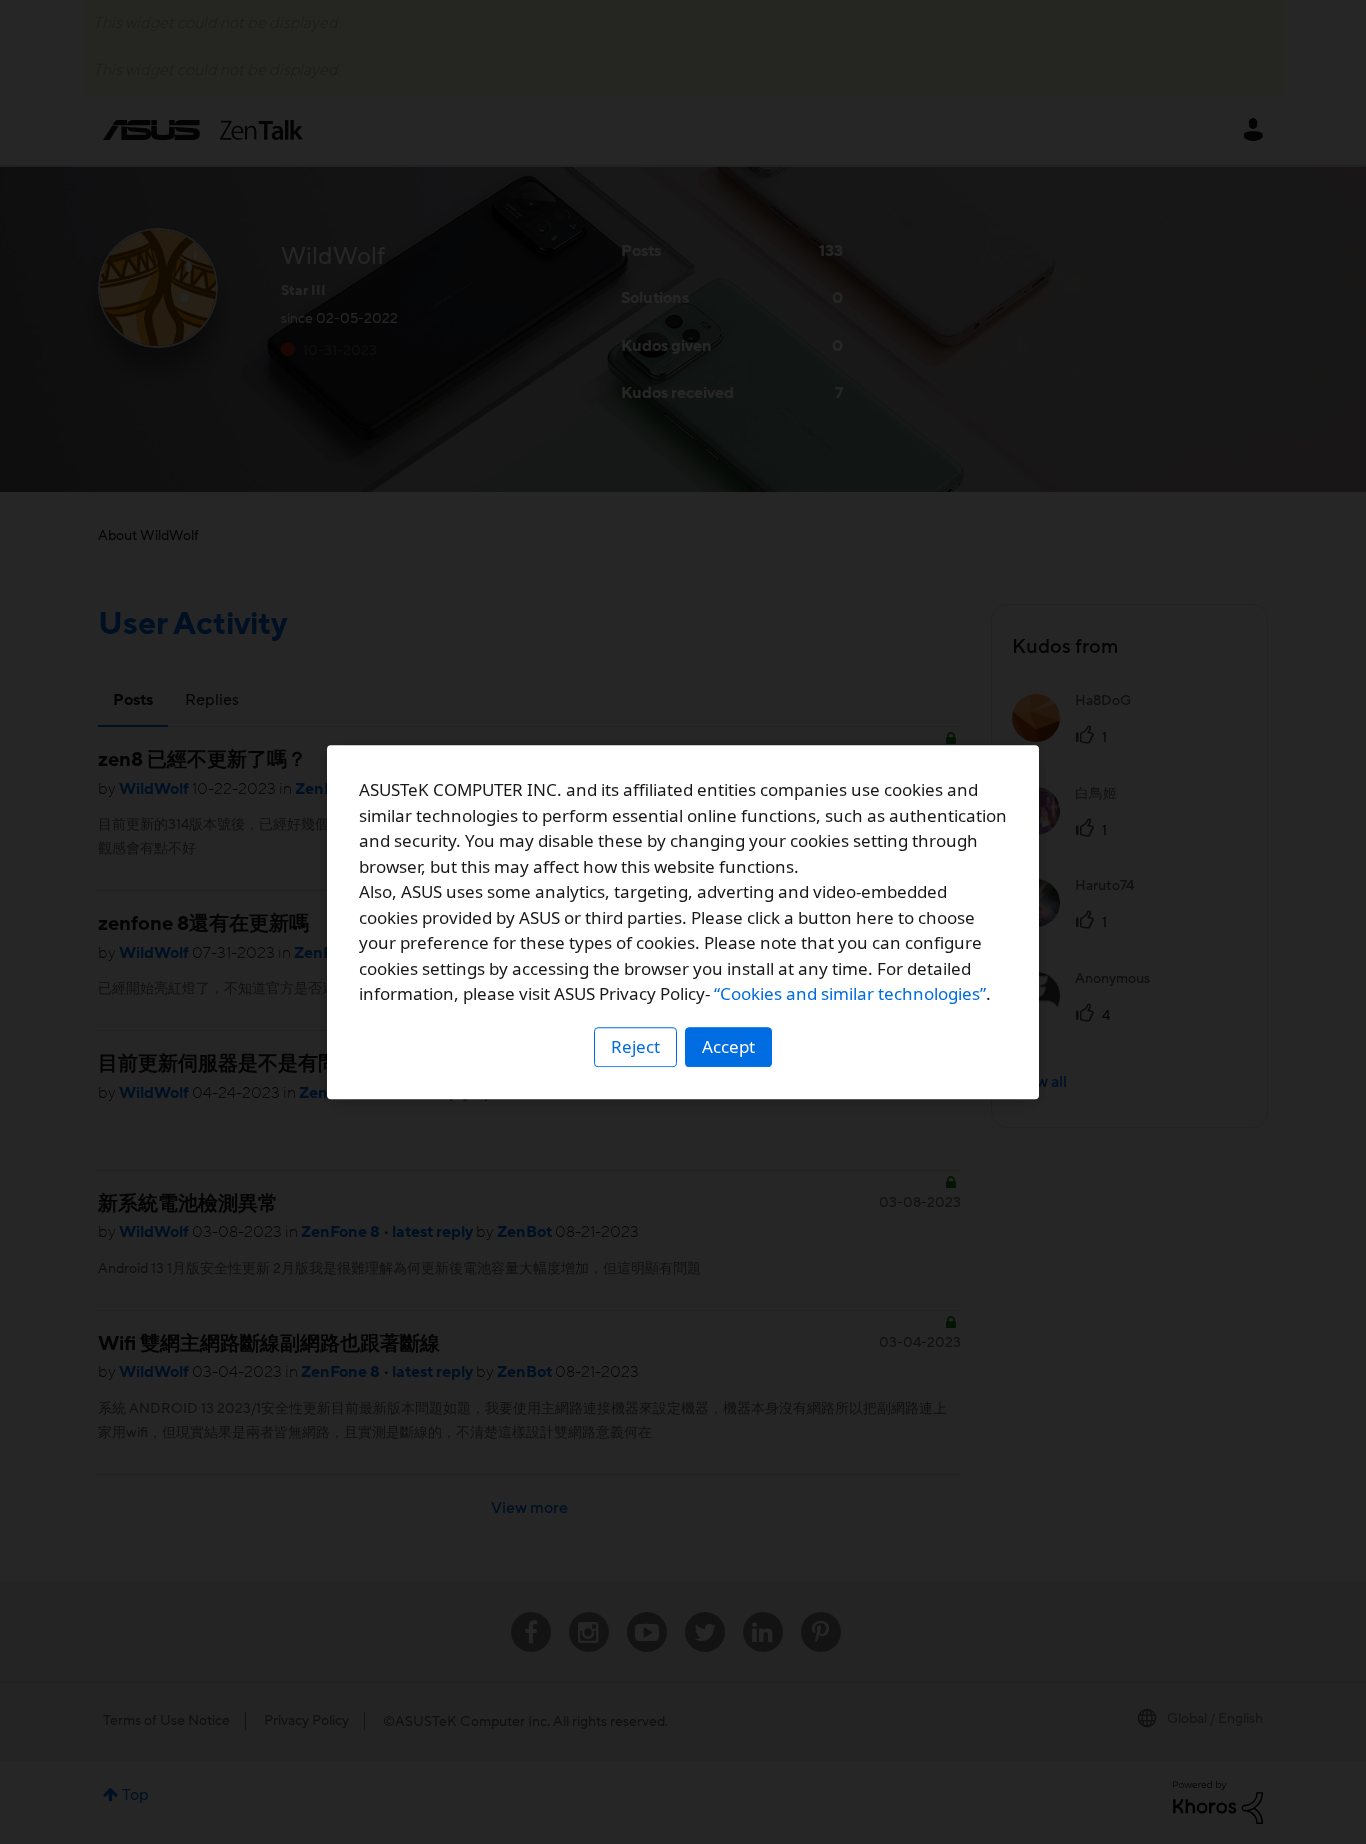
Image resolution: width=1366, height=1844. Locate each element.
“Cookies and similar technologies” (850, 993)
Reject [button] (635, 1046)
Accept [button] (728, 1046)
